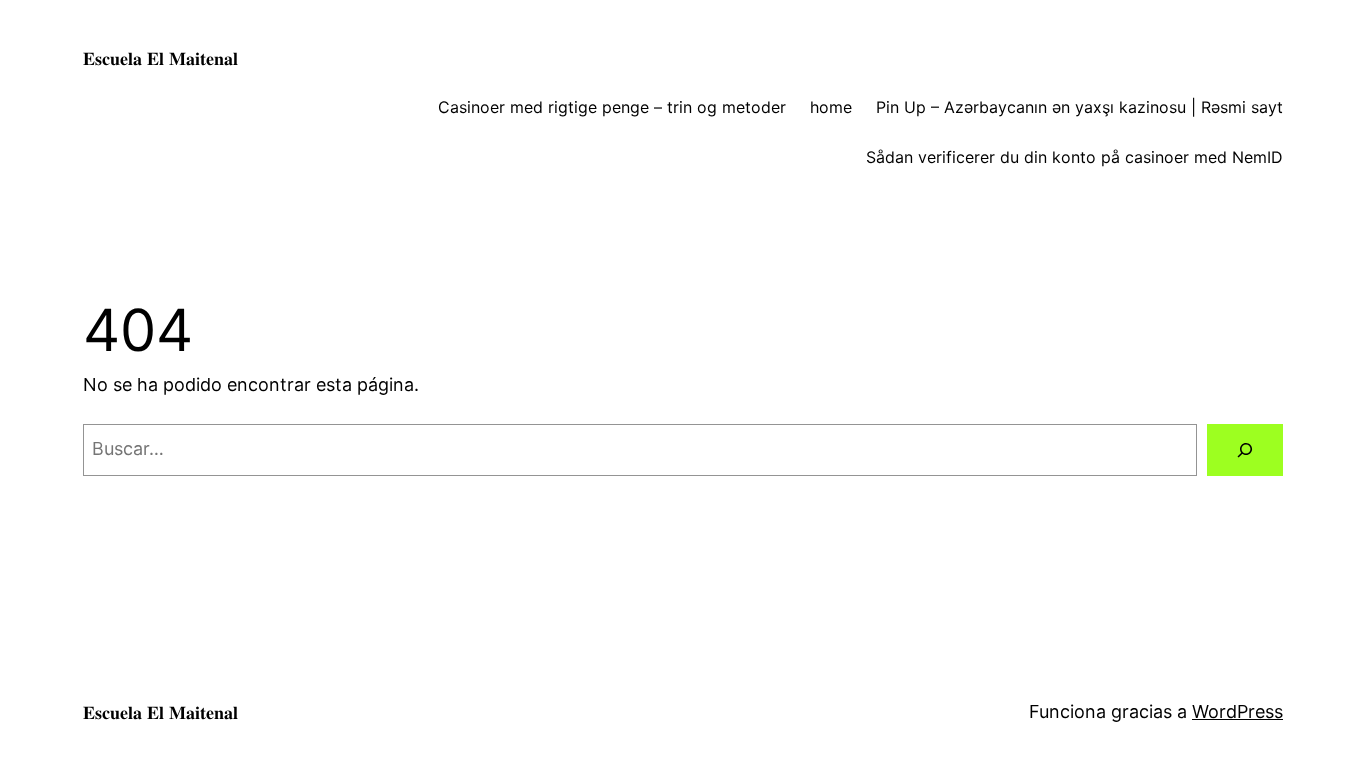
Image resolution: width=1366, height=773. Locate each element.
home (831, 107)
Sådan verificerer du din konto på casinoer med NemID (1074, 157)
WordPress (1237, 711)
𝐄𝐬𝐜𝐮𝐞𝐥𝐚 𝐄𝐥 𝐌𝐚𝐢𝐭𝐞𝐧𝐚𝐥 (160, 58)
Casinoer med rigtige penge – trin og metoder (612, 107)
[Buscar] (1245, 450)
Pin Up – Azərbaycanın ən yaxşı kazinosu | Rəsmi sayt (1079, 107)
